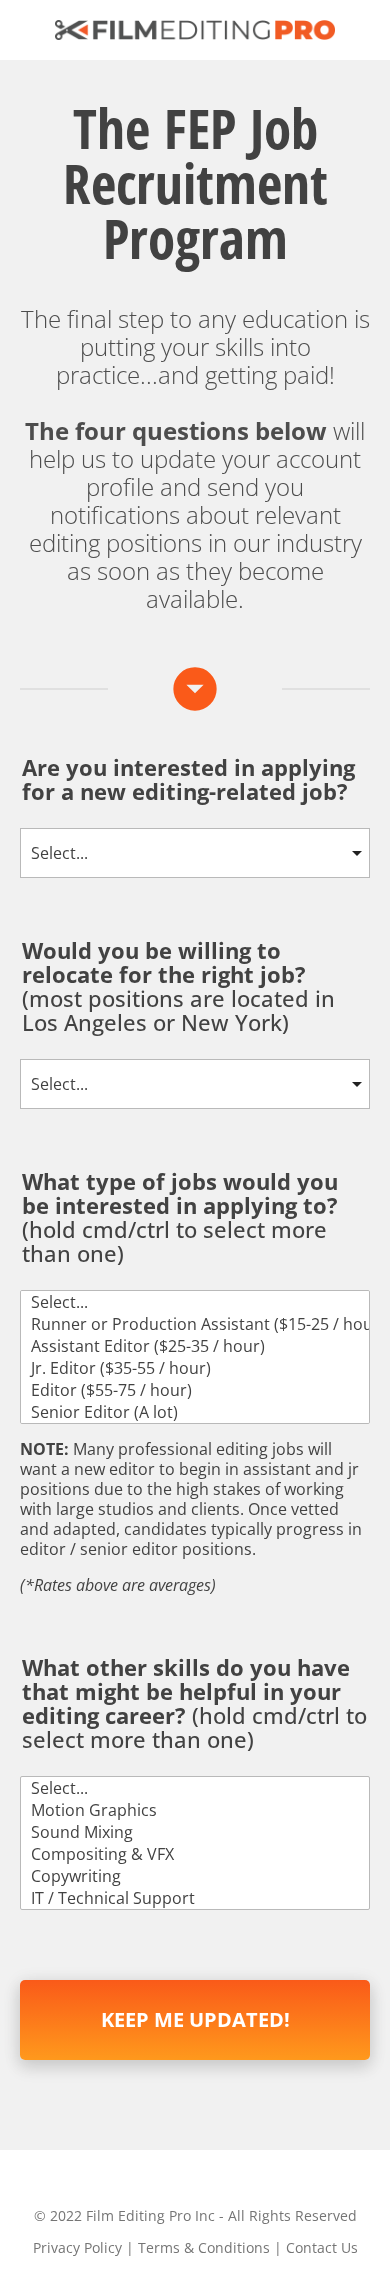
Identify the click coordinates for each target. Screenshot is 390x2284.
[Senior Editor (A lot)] (195, 1412)
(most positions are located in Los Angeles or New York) (178, 987)
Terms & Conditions (204, 2247)
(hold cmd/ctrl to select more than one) (180, 1218)
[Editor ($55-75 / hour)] (195, 1390)
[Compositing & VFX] (195, 1854)
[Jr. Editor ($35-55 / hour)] (195, 1368)
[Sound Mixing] (195, 1832)
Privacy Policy (77, 2247)
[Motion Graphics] (195, 1810)
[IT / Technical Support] (195, 1898)
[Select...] (195, 1302)
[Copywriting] (195, 1876)
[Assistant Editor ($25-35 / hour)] (195, 1346)
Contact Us (322, 2247)
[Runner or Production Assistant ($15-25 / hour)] (195, 1324)
